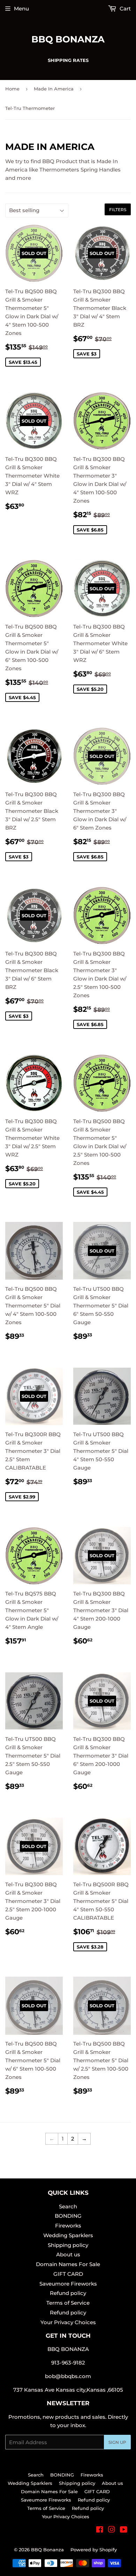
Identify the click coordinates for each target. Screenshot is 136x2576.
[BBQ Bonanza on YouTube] (124, 2530)
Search (68, 2206)
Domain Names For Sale (68, 2264)
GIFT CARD (68, 2274)
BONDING (68, 2216)
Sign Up (117, 2442)
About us (68, 2254)
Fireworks (68, 2226)
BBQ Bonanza (68, 39)
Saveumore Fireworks (68, 2284)
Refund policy (68, 2293)
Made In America (54, 89)
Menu (21, 9)
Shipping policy (68, 2245)
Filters (118, 210)
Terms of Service (68, 2303)
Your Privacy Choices (68, 2322)
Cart (124, 9)
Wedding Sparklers (68, 2235)
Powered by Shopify (94, 2550)
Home (12, 89)
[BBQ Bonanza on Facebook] (100, 2530)
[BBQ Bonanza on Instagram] (112, 2530)
